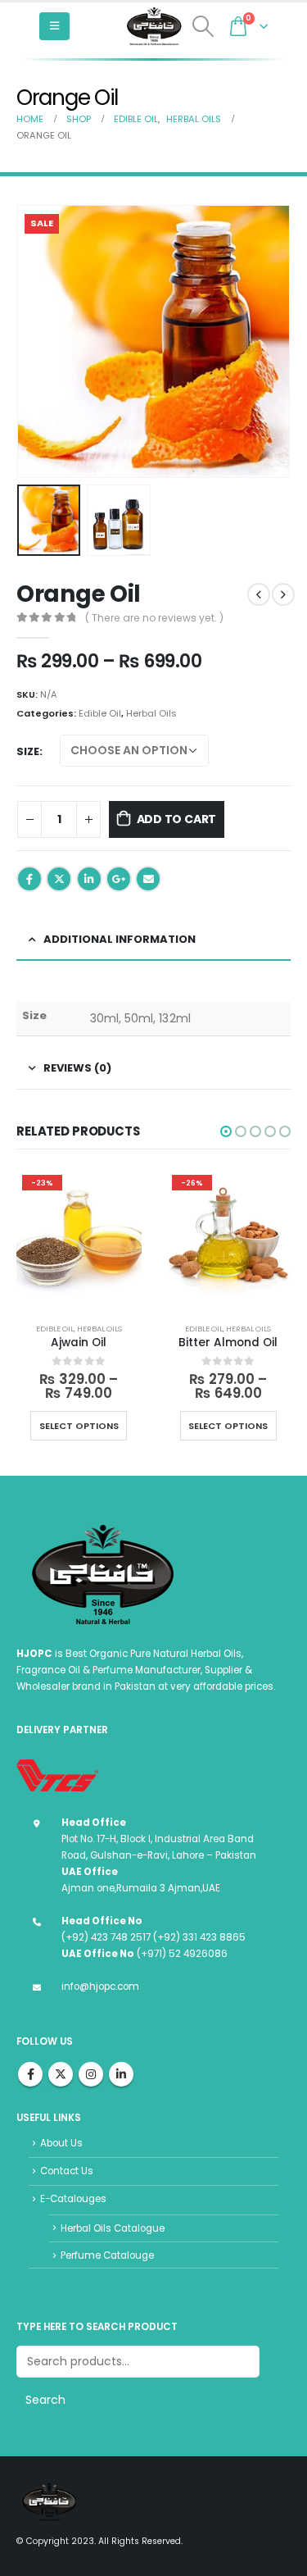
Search (45, 2400)
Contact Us (67, 2171)
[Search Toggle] (203, 26)
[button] (226, 1131)
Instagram (91, 2074)
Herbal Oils (151, 713)
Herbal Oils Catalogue (113, 2228)
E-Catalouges (73, 2199)
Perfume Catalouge (107, 2255)
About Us (61, 2143)
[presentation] (37, 342)
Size (28, 751)
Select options (126, 1426)
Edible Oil (100, 713)
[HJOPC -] (154, 27)
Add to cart (177, 819)
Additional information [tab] (120, 939)
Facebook (29, 879)
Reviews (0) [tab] (77, 1068)
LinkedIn (89, 879)
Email (148, 879)
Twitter (59, 879)
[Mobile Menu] (54, 26)
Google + (119, 879)
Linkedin (121, 2074)
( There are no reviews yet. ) (154, 618)
